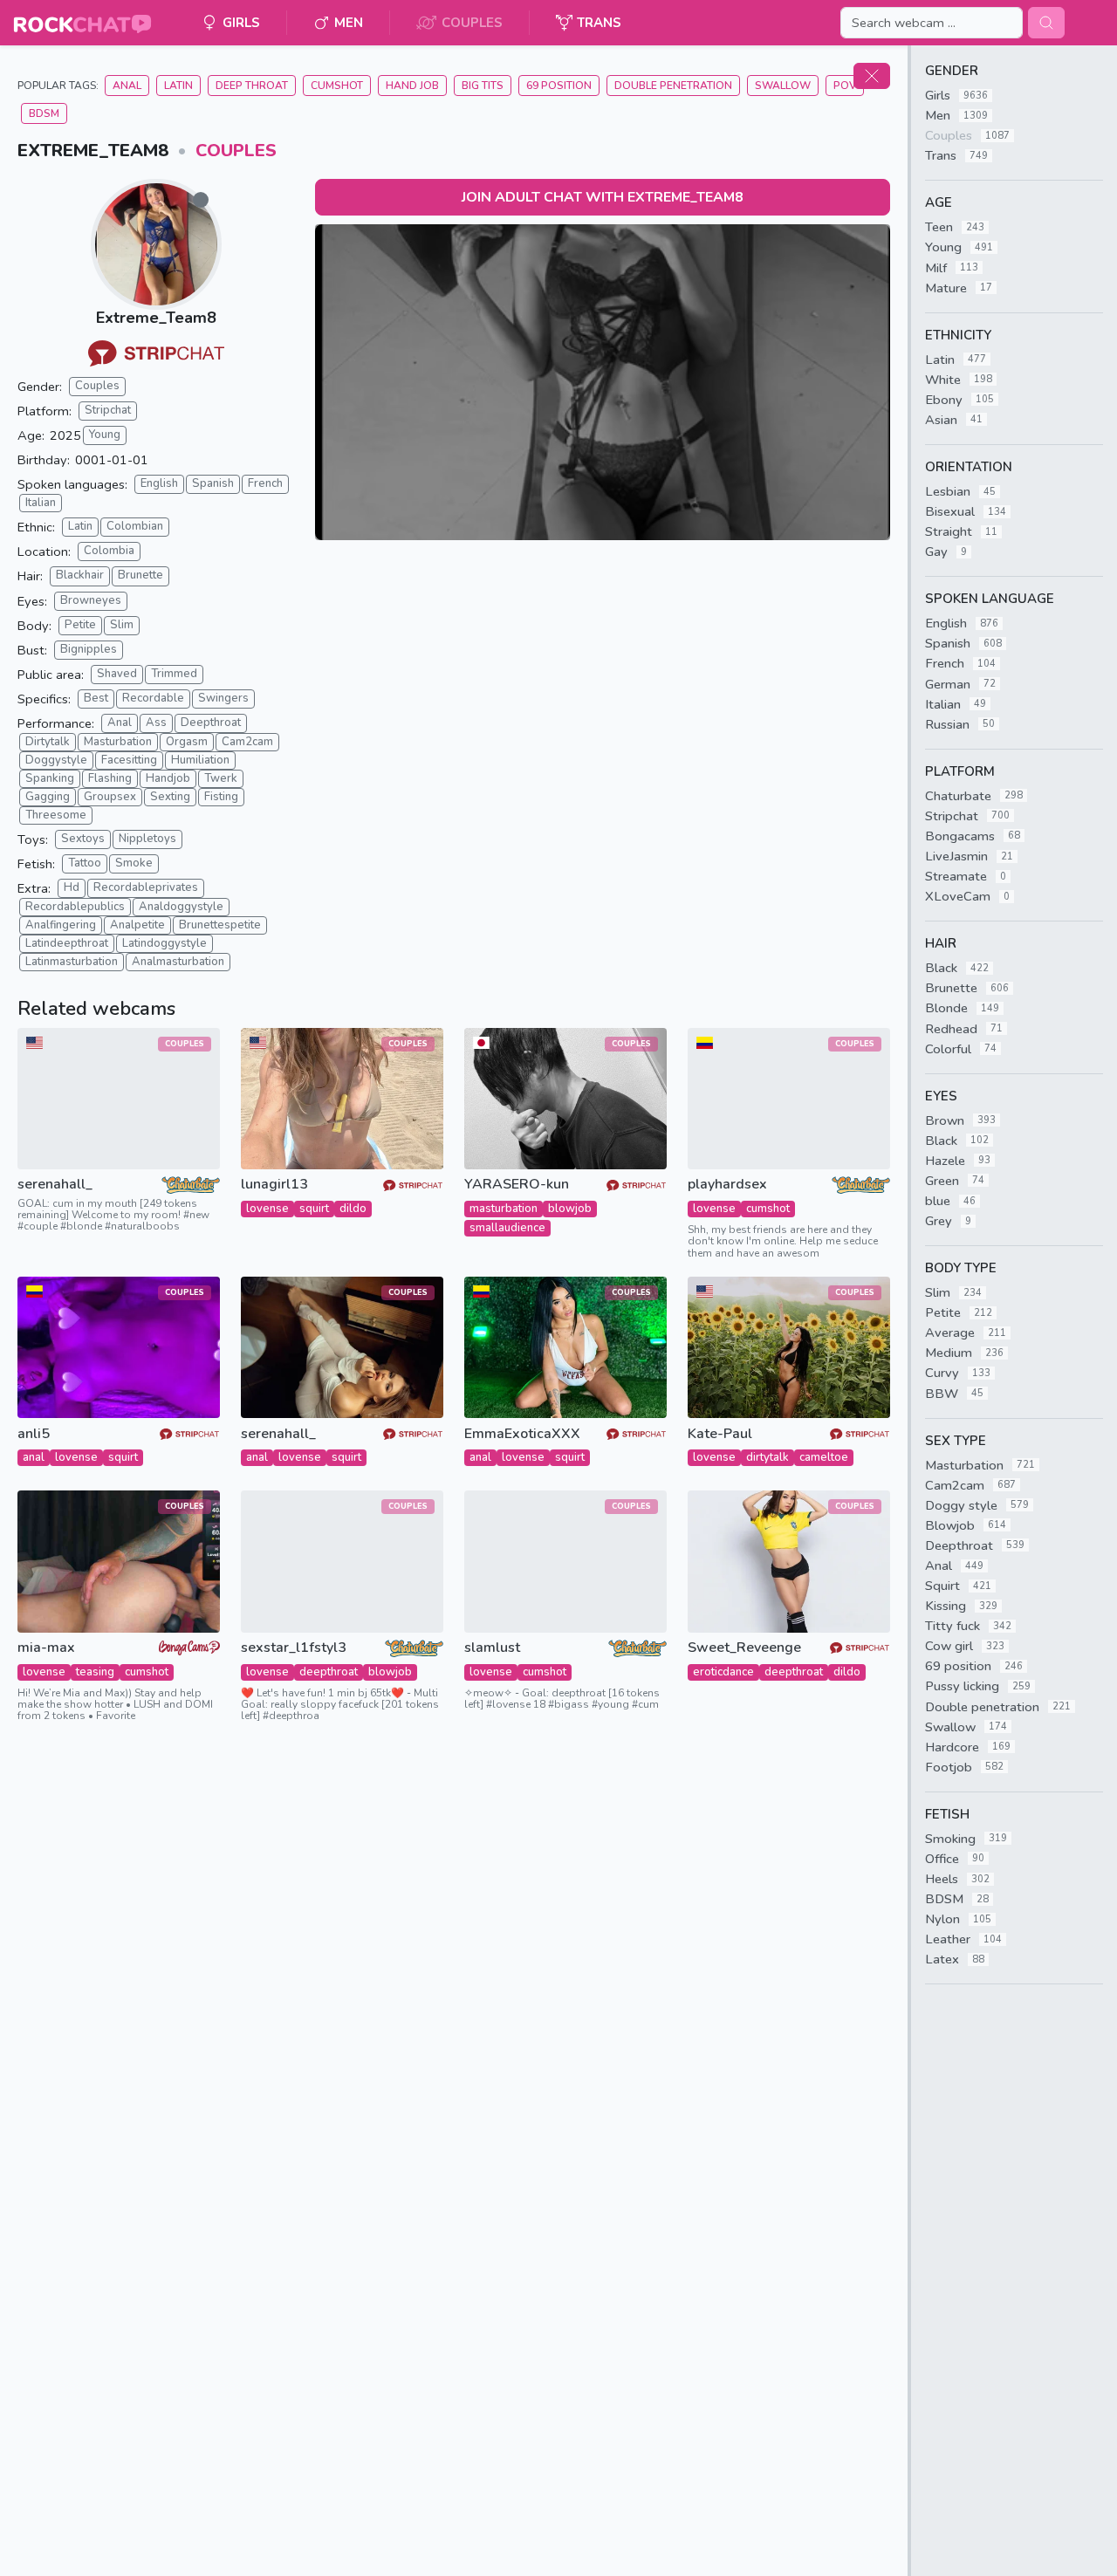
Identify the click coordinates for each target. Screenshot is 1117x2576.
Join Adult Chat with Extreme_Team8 (603, 197)
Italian (41, 503)
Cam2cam (247, 742)
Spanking (50, 778)
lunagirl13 (274, 1185)
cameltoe (824, 1457)
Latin (178, 86)
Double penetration (673, 86)
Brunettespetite (220, 925)
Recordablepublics (75, 907)
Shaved (117, 674)
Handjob (168, 778)
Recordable (153, 698)
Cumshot (337, 86)
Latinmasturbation (72, 962)
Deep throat (252, 86)
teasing (95, 1672)
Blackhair (80, 575)
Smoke (134, 863)
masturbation (504, 1209)
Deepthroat (211, 723)
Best (96, 698)
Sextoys (83, 839)
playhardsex (727, 1185)
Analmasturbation (178, 962)
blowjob (570, 1209)
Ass (156, 723)
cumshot (768, 1209)
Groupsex (110, 797)
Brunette (140, 575)
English (159, 483)
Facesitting (129, 760)
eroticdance (723, 1672)
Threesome (56, 815)
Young (105, 435)
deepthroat (329, 1672)
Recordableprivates (146, 887)
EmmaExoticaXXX (522, 1434)
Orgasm (187, 742)
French (265, 483)
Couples (236, 151)
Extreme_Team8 (156, 318)
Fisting (221, 797)
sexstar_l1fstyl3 (294, 1648)
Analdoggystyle (181, 907)
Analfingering (61, 925)
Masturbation (118, 742)
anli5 (34, 1434)
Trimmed (174, 674)
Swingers (223, 698)
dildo (353, 1209)
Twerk (221, 778)
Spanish (213, 483)
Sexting (170, 797)
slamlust (492, 1648)
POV (845, 86)
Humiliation (200, 760)
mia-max (46, 1648)
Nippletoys (147, 839)
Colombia (109, 551)
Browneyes (91, 600)
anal (34, 1457)
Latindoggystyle (164, 943)
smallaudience (507, 1228)
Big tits (483, 86)
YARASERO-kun (517, 1185)
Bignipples (89, 649)
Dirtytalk (48, 742)
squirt (314, 1209)
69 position (559, 86)
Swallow (783, 86)
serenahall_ (55, 1185)
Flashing (110, 778)
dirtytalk (768, 1457)
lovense (267, 1209)
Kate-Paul (720, 1434)
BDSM (44, 113)
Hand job (412, 86)
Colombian (135, 526)
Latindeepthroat (67, 943)
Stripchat (108, 410)
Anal (127, 86)
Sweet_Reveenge (744, 1648)
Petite (80, 625)
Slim (122, 625)
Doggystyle (56, 760)
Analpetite (137, 925)
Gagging (48, 797)
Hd (72, 887)
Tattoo (85, 863)
